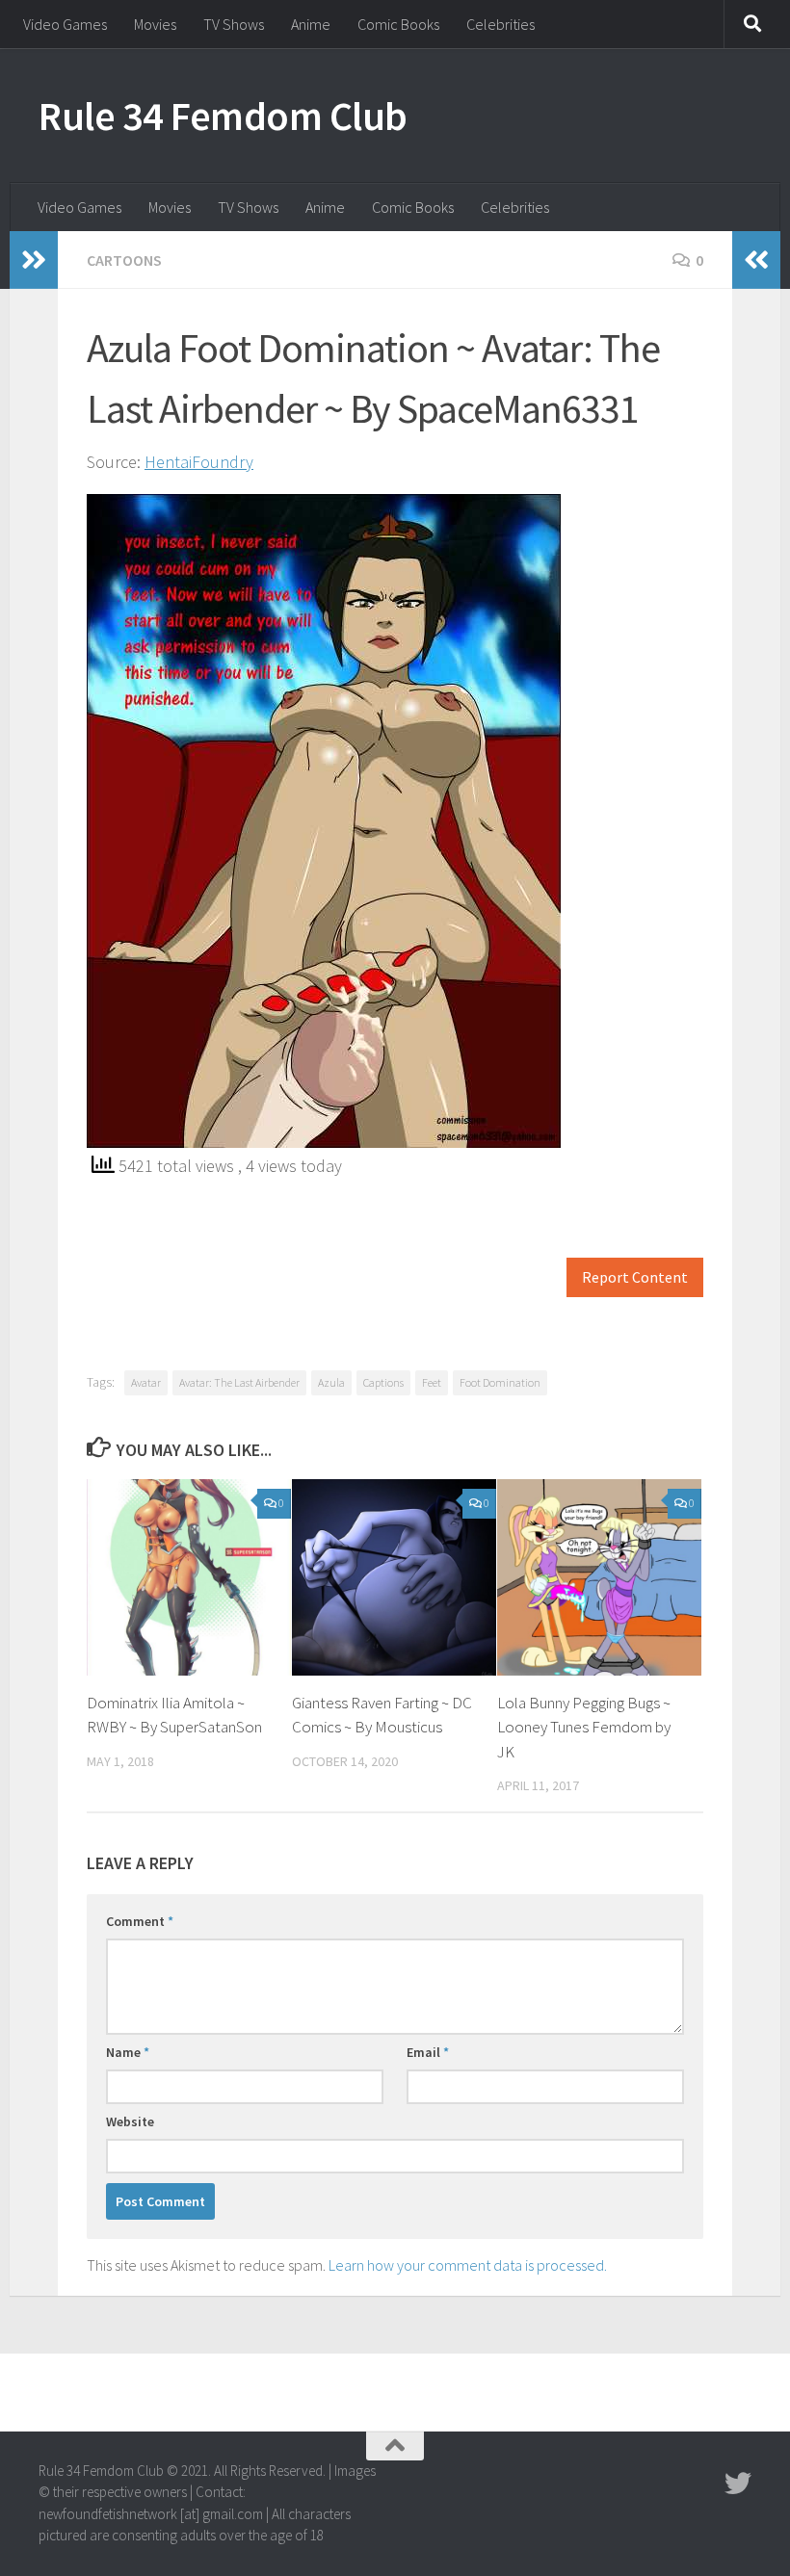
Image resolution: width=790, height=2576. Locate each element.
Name (128, 2052)
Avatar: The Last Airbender (239, 1382)
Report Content (635, 1277)
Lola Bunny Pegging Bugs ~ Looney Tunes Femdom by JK (584, 1727)
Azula (331, 1382)
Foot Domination (500, 1382)
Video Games (65, 24)
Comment (140, 1921)
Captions (383, 1382)
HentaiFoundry (199, 462)
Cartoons (124, 260)
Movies (155, 24)
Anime (311, 24)
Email (428, 2052)
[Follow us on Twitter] (738, 2484)
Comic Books (398, 24)
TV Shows (234, 24)
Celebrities (500, 24)
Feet (432, 1382)
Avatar (146, 1382)
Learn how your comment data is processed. (468, 2265)
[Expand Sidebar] (34, 260)
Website (130, 2121)
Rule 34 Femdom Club (223, 116)
